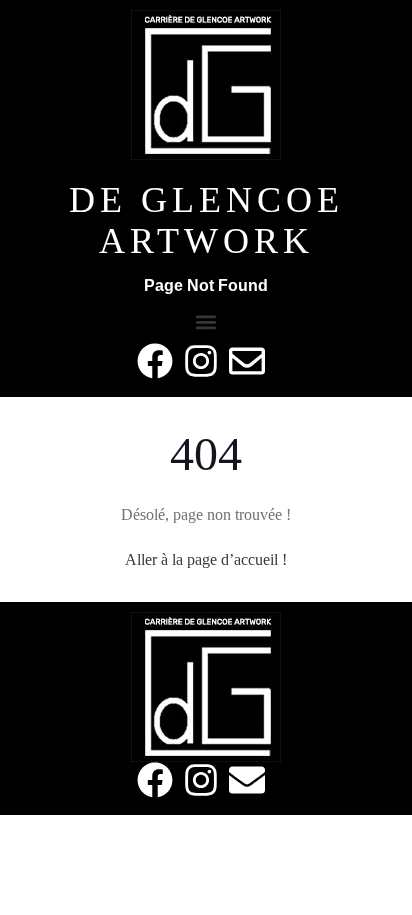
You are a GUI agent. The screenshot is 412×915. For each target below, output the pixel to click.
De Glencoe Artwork (206, 220)
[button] (206, 322)
